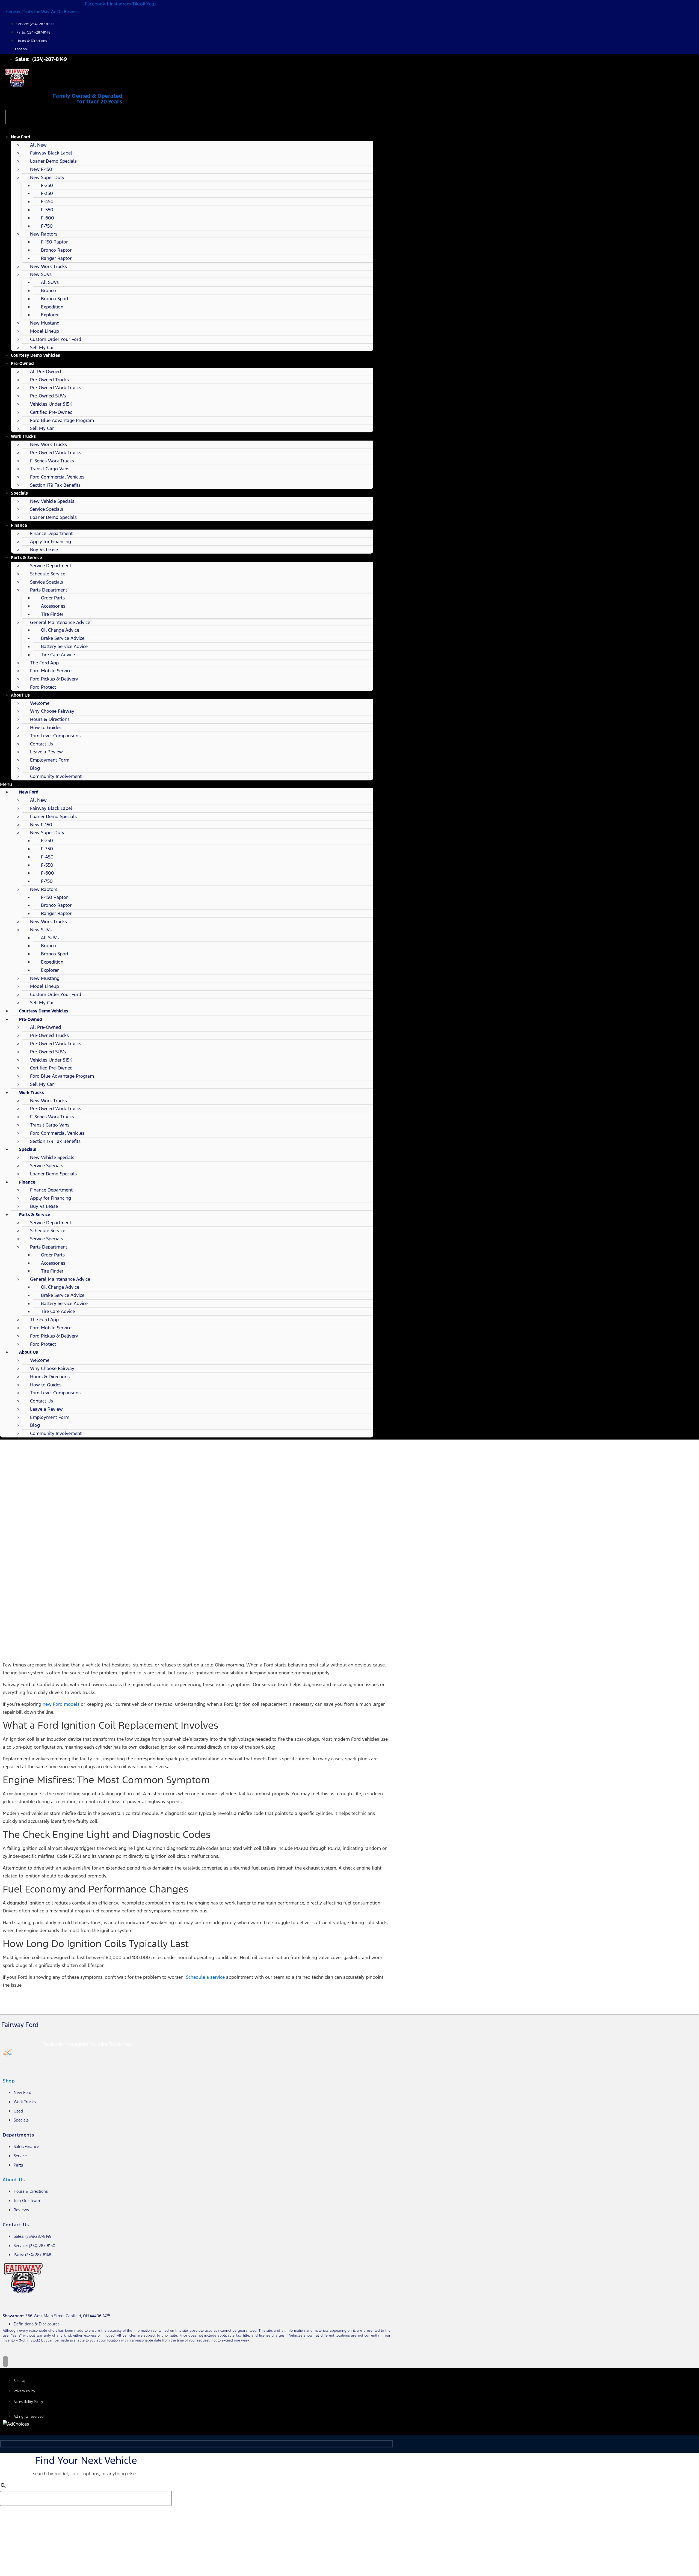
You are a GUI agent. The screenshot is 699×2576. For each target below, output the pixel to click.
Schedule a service (205, 1977)
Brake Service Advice (63, 638)
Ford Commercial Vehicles (57, 477)
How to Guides (46, 727)
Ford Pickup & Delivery (54, 679)
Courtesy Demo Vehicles (35, 355)
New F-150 (41, 169)
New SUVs (41, 274)
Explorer (50, 315)
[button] (187, 784)
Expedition (52, 307)
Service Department (51, 566)
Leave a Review (46, 752)
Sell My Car (42, 347)
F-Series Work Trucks (52, 461)
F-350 (47, 193)
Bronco (48, 290)
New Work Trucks (48, 266)
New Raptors (44, 234)
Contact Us (42, 744)
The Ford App (44, 663)
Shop (9, 2081)
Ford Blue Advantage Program (62, 420)
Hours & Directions (50, 719)
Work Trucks (23, 436)
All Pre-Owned (45, 372)
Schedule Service (48, 574)
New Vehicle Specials (52, 501)
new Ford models (61, 1704)
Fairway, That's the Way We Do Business (43, 12)
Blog (35, 768)
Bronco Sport (55, 299)
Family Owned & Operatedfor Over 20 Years (88, 99)
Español (21, 49)
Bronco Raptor (56, 250)
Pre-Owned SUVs (48, 396)
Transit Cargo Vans (50, 469)
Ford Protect (43, 687)
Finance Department (51, 533)
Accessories (53, 606)
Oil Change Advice (60, 630)
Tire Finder (52, 614)
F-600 (48, 218)
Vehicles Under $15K (51, 404)
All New (38, 145)
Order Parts (53, 598)
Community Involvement (56, 776)
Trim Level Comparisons (55, 736)
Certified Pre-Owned (51, 412)
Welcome (40, 703)
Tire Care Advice (58, 655)
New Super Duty (47, 177)
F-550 (47, 210)
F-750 (47, 226)
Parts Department (49, 590)
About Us (20, 695)
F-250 (47, 185)
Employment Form (50, 760)
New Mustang (45, 323)
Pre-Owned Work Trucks (56, 388)
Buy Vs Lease (44, 549)
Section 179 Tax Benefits (55, 485)
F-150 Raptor (54, 242)
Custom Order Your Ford (56, 339)
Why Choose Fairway (52, 711)
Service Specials (47, 509)
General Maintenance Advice (60, 622)
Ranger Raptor (56, 258)
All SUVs (50, 282)
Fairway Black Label (51, 153)
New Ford (21, 137)
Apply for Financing (51, 542)
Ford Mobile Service (51, 671)
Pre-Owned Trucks (49, 380)
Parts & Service (26, 558)
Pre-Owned (22, 363)
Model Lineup (45, 331)
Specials (19, 493)
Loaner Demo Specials (53, 161)
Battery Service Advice (64, 646)
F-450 (47, 201)
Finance (19, 525)
